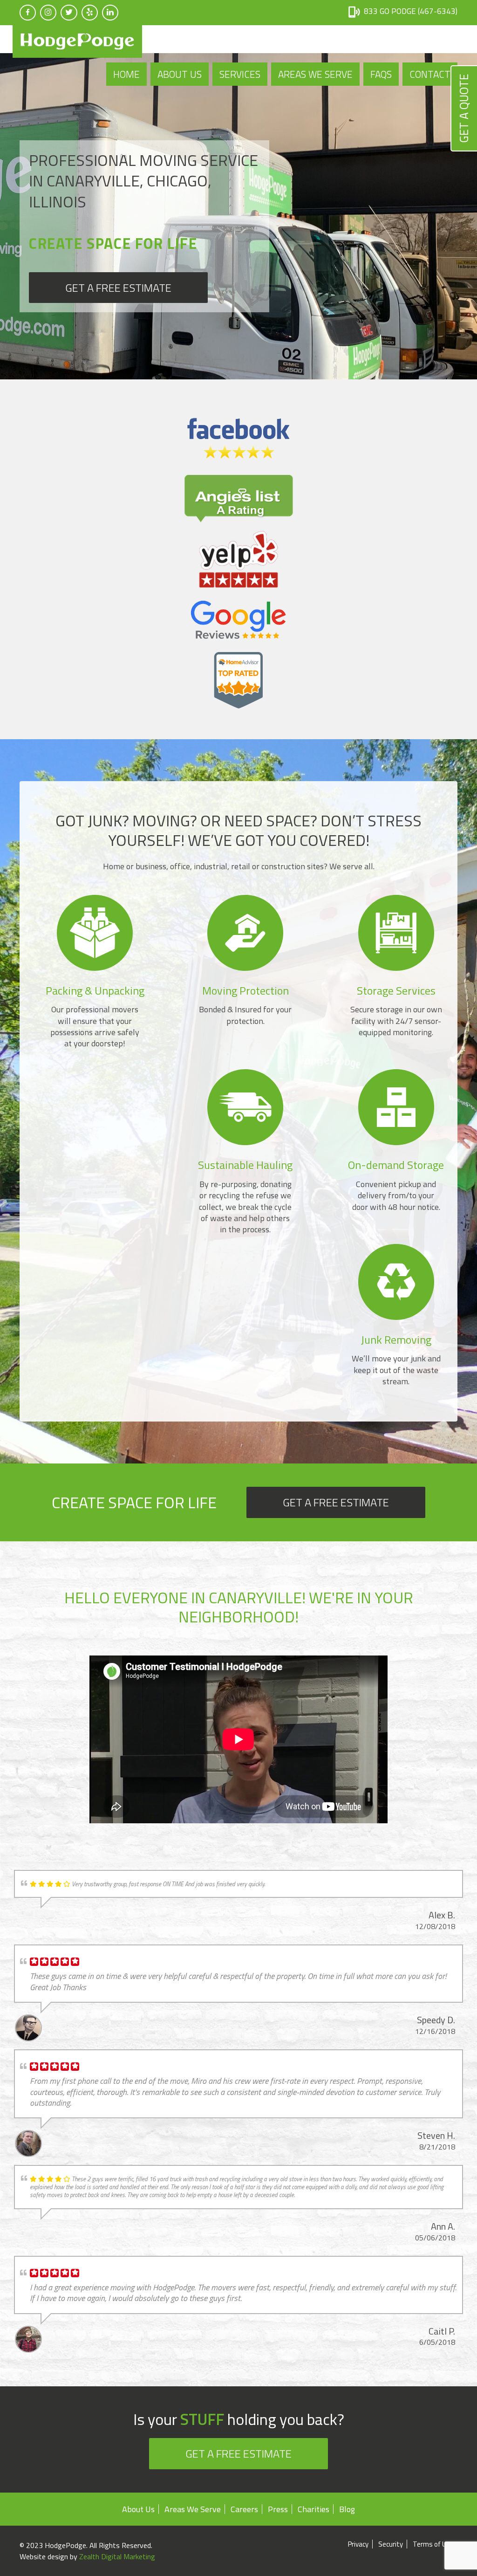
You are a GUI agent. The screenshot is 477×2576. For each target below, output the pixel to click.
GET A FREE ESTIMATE (118, 288)
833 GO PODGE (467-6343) (411, 11)
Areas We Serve (315, 74)
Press (278, 2509)
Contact (430, 74)
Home (126, 74)
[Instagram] (48, 13)
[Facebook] (28, 13)
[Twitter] (69, 13)
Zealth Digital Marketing (117, 2556)
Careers (244, 2509)
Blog (347, 2509)
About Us (180, 74)
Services (240, 74)
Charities (313, 2509)
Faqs (381, 74)
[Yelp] (90, 13)
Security (391, 2544)
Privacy (358, 2544)
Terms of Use (433, 2544)
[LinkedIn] (110, 13)
